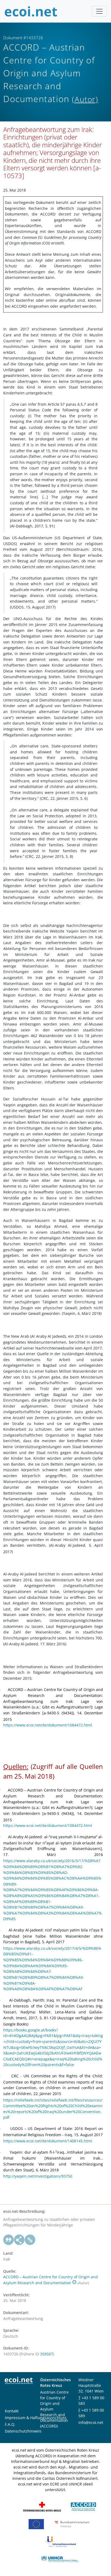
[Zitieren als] (9, 2240)
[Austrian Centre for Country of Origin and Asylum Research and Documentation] (83, 2506)
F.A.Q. (10, 2424)
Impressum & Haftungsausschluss (36, 2418)
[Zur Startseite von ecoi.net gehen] (31, 11)
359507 (47, 2354)
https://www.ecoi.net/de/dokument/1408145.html (48, 2141)
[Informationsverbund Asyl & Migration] (60, 2541)
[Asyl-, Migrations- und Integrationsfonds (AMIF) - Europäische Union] (36, 2524)
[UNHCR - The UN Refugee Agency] (60, 2559)
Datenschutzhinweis (23, 2431)
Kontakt (12, 2411)
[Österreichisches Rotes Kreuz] (42, 2506)
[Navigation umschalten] (99, 11)
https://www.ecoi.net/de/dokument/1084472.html (48, 1725)
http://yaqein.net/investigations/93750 (38, 2176)
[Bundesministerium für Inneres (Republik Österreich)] (72, 2524)
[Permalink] (30, 2240)
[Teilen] (19, 2240)
